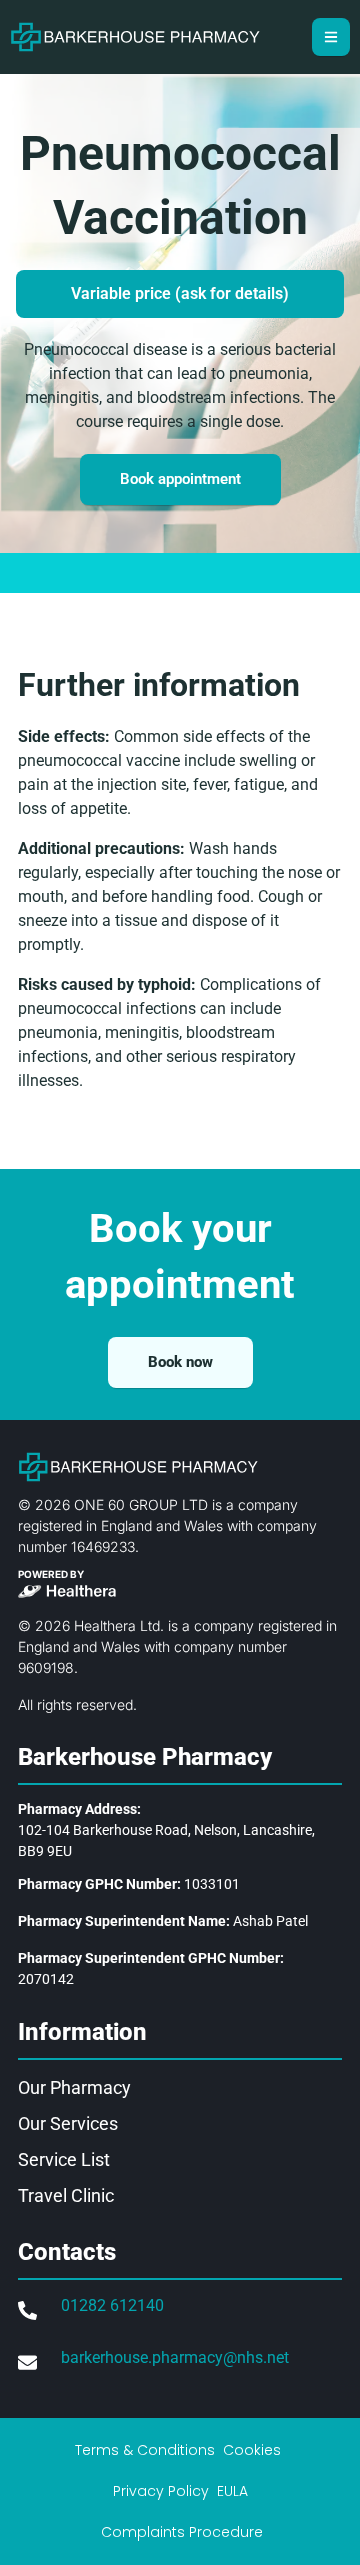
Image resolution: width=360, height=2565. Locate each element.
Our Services (68, 2123)
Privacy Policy (161, 2491)
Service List (64, 2159)
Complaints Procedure (182, 2532)
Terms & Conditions (145, 2450)
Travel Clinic (66, 2195)
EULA (232, 2491)
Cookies (252, 2450)
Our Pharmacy (74, 2087)
